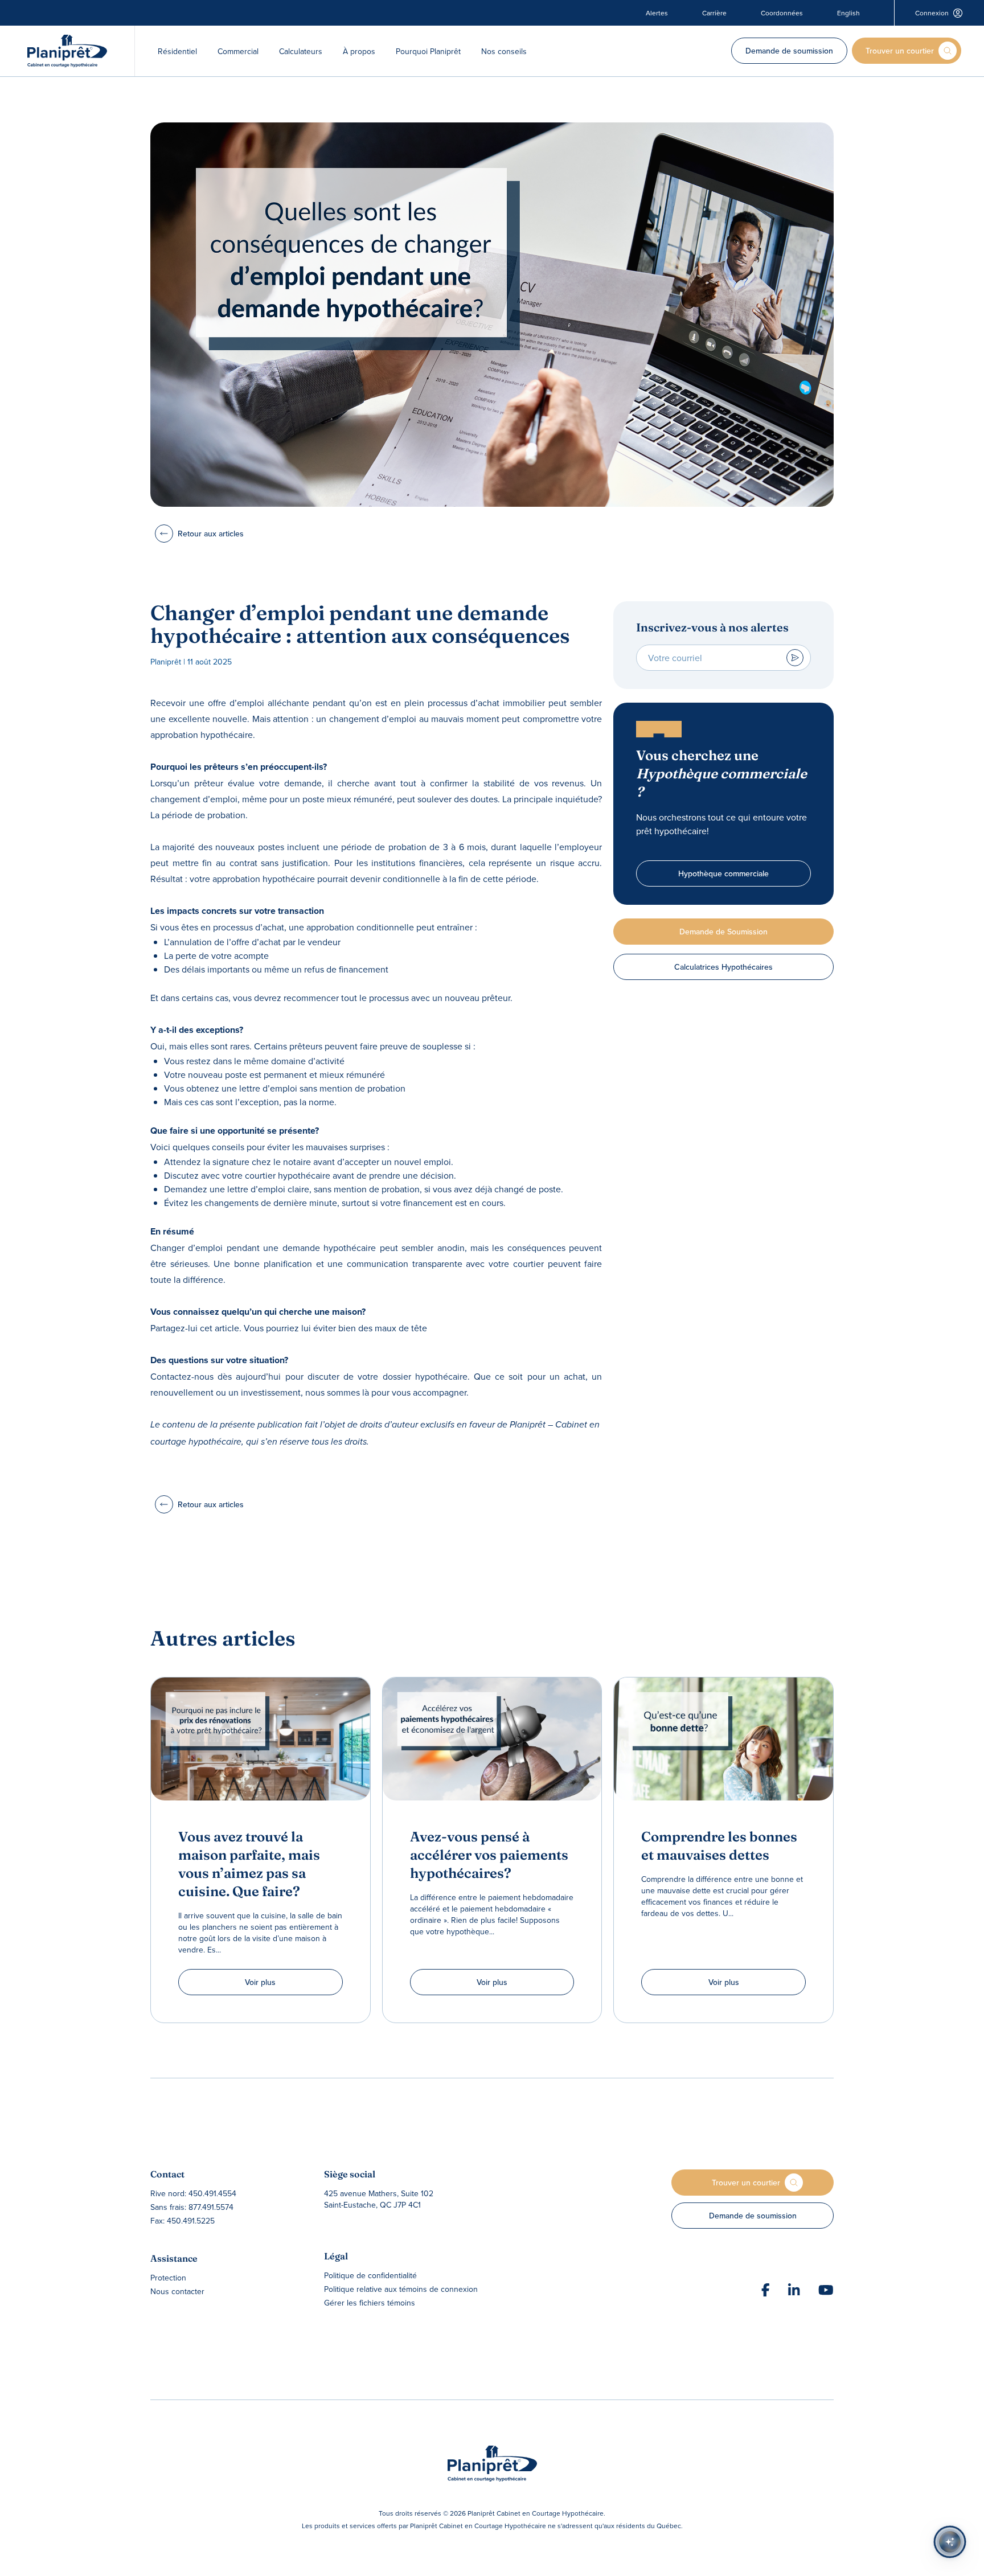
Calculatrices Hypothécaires (723, 967)
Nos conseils (504, 51)
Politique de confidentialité (370, 2275)
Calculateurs (301, 51)
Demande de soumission (789, 51)
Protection (168, 2278)
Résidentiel (177, 51)
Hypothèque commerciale (723, 873)
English (848, 13)
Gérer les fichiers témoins (370, 2303)
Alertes (657, 13)
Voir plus (260, 1982)
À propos (359, 51)
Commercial (238, 51)
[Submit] (795, 658)
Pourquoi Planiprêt (428, 51)
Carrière (714, 13)
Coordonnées (782, 13)
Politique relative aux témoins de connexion (401, 2289)
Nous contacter (177, 2291)
